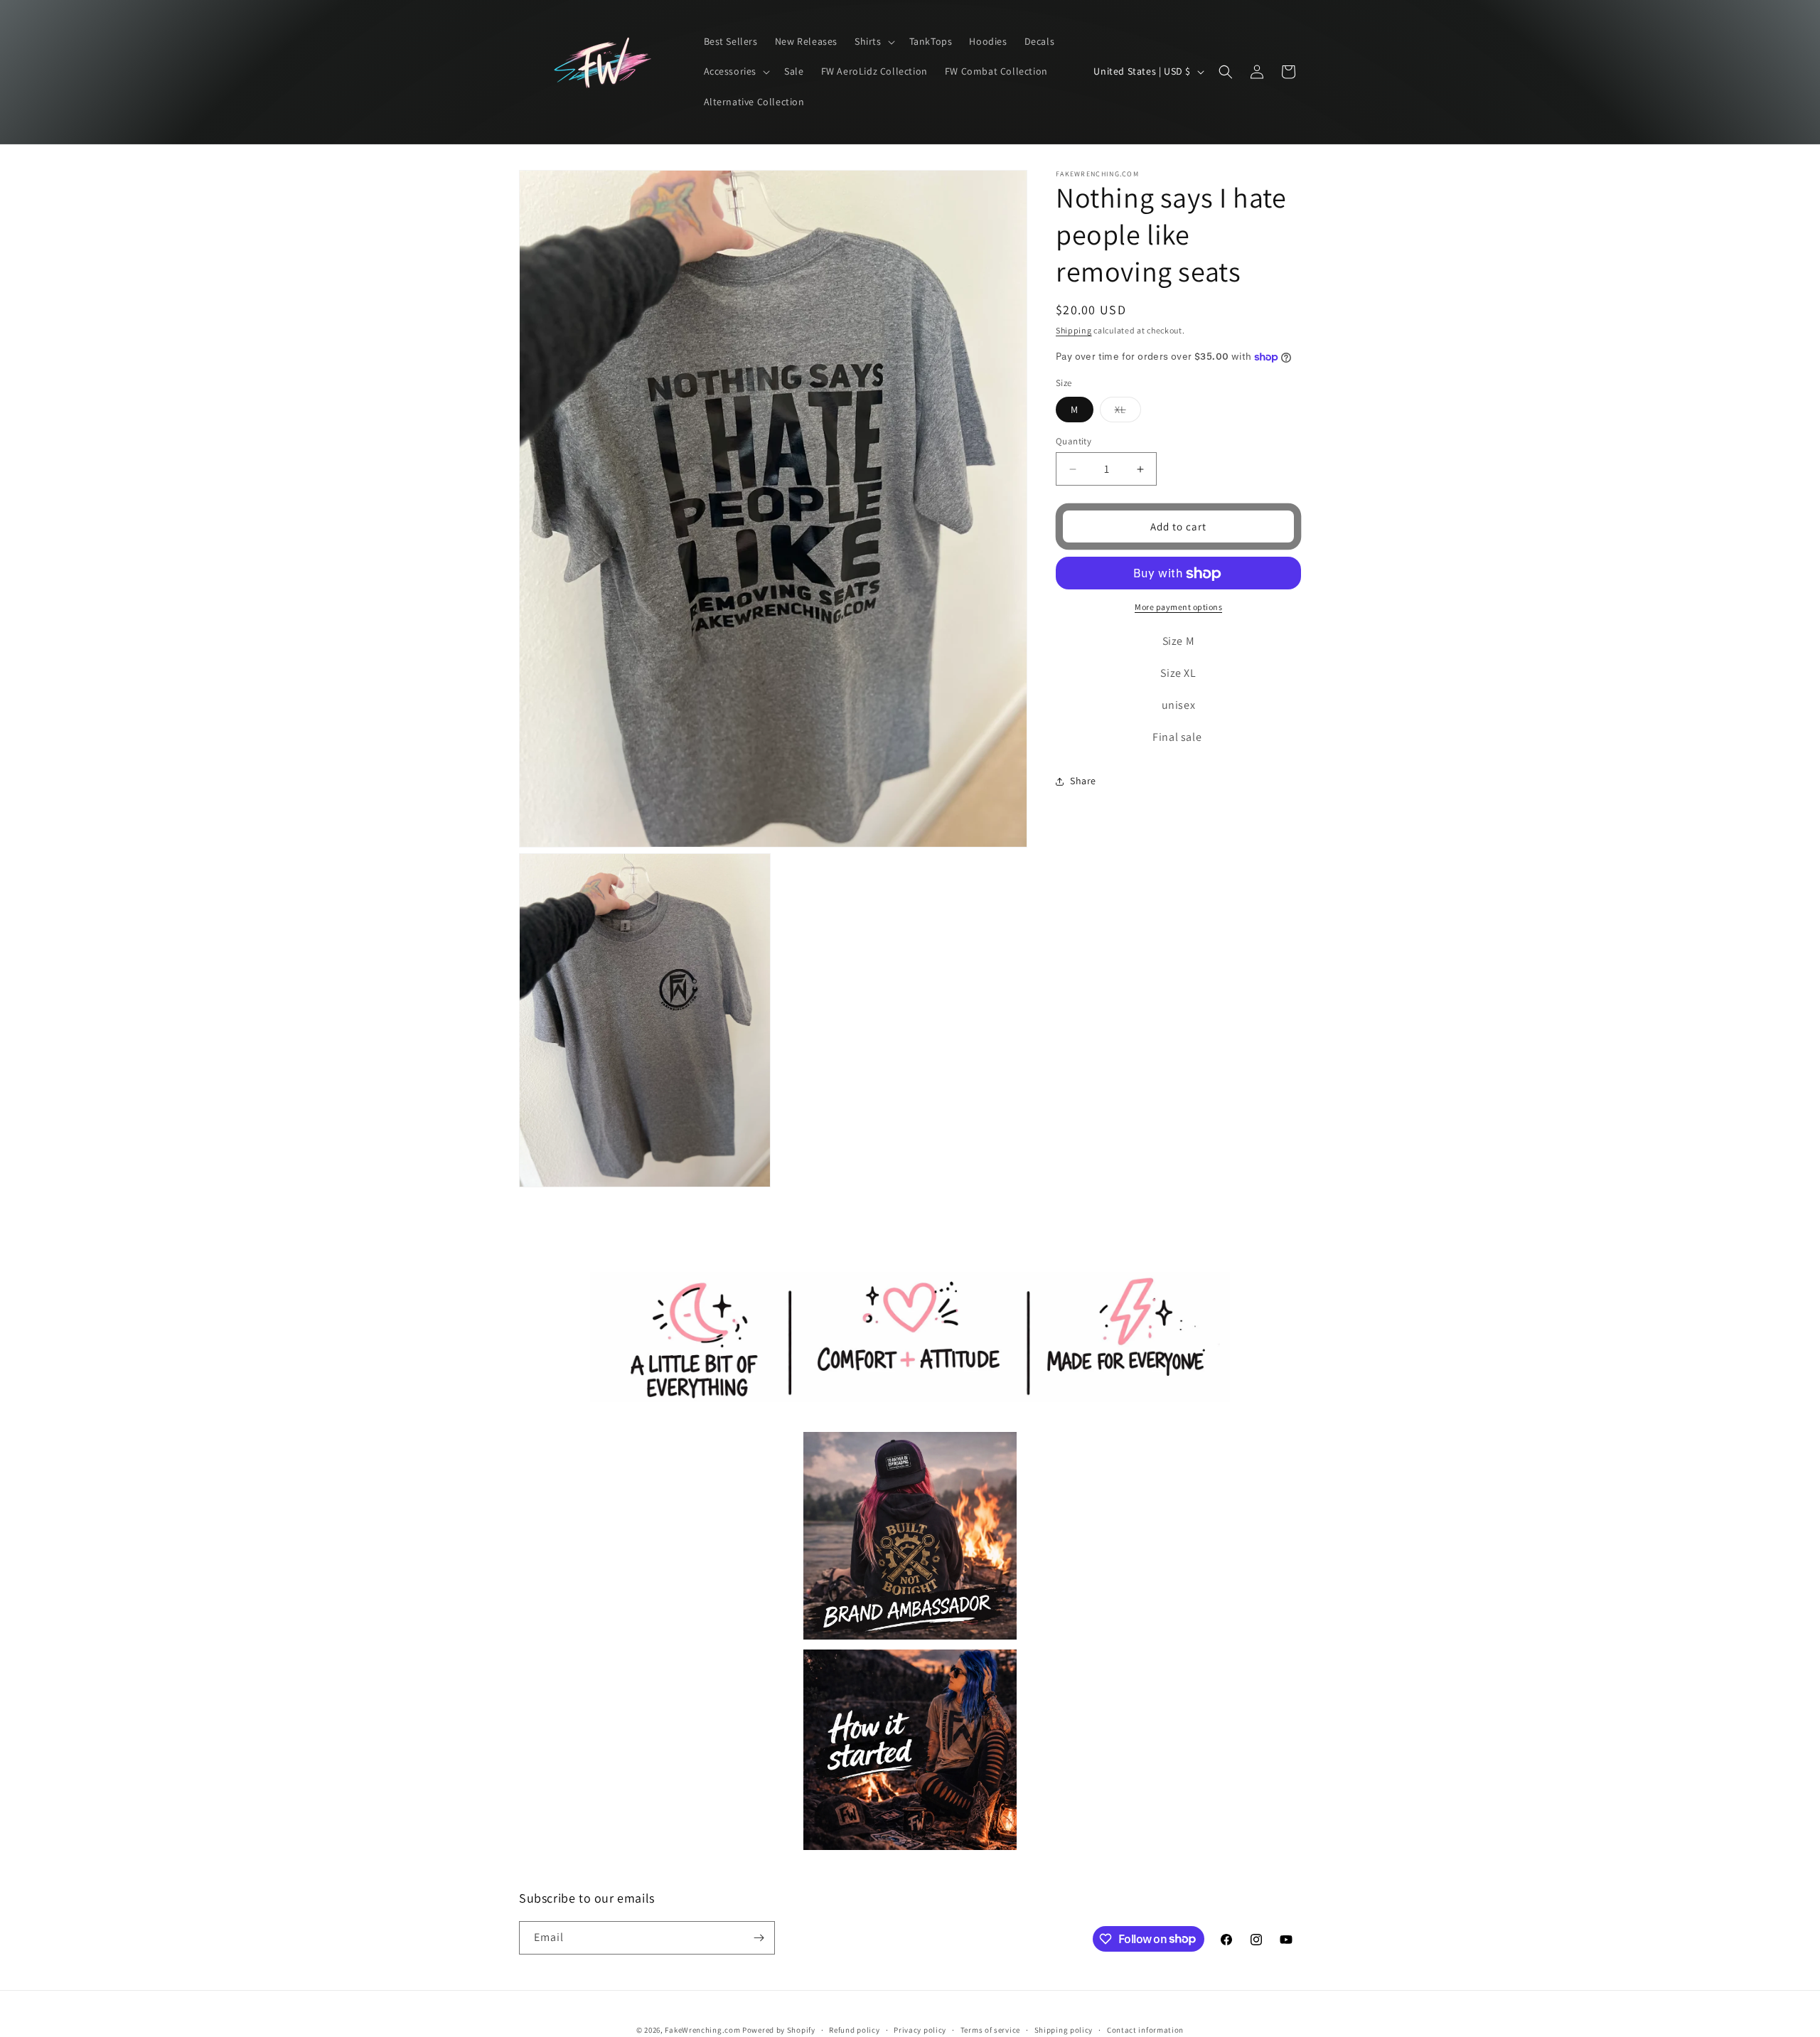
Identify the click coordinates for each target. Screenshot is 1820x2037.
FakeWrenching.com (702, 2030)
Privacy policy (920, 2029)
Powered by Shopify (779, 2030)
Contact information (1145, 2029)
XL (1128, 412)
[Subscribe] (759, 1938)
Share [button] (1083, 781)
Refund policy (854, 2029)
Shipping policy (1064, 2029)
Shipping (1074, 330)
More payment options (1178, 608)
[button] (873, 42)
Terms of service (990, 2029)
